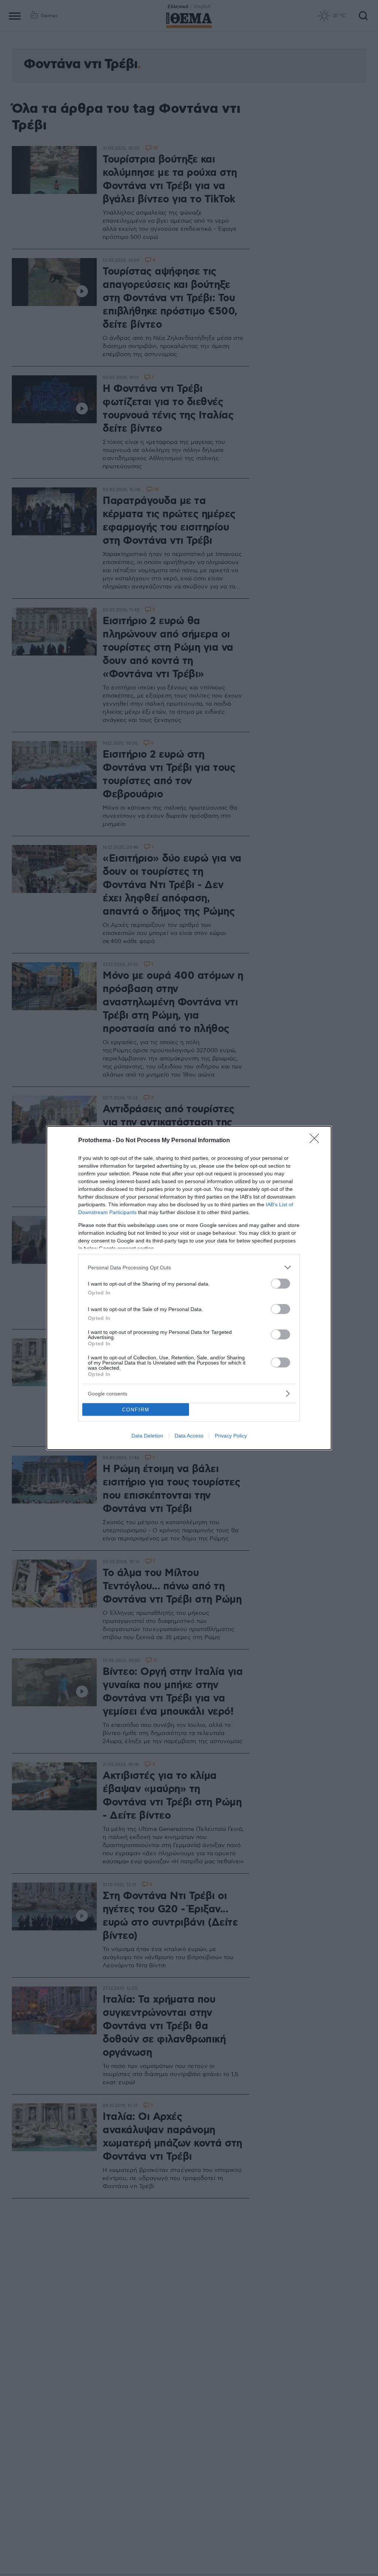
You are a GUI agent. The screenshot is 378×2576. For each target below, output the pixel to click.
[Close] (317, 1141)
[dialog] (189, 1288)
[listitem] (189, 1267)
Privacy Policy (231, 1436)
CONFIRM (136, 1410)
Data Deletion (147, 1436)
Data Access (189, 1436)
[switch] (281, 1284)
